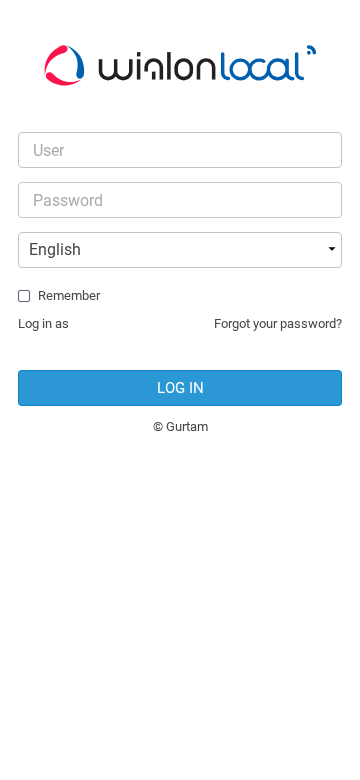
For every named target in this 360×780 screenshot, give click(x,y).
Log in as (43, 323)
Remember (69, 295)
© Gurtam (180, 426)
